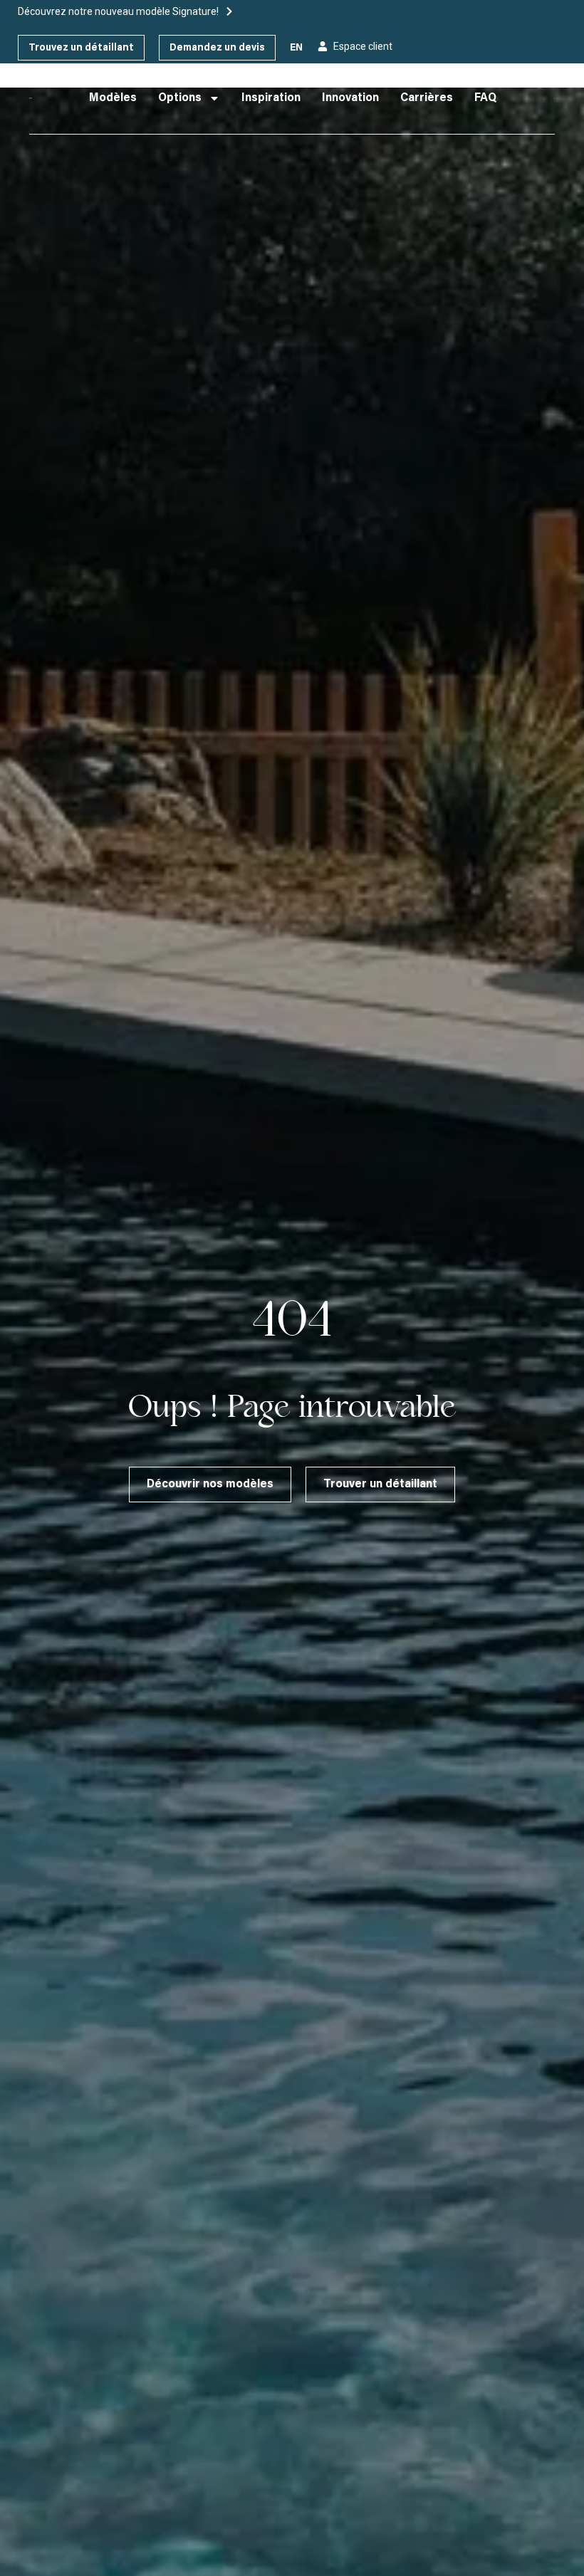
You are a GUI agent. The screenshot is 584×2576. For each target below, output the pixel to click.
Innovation (350, 98)
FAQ (485, 98)
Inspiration (271, 98)
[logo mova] (31, 98)
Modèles (113, 98)
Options (180, 98)
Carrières (427, 98)
